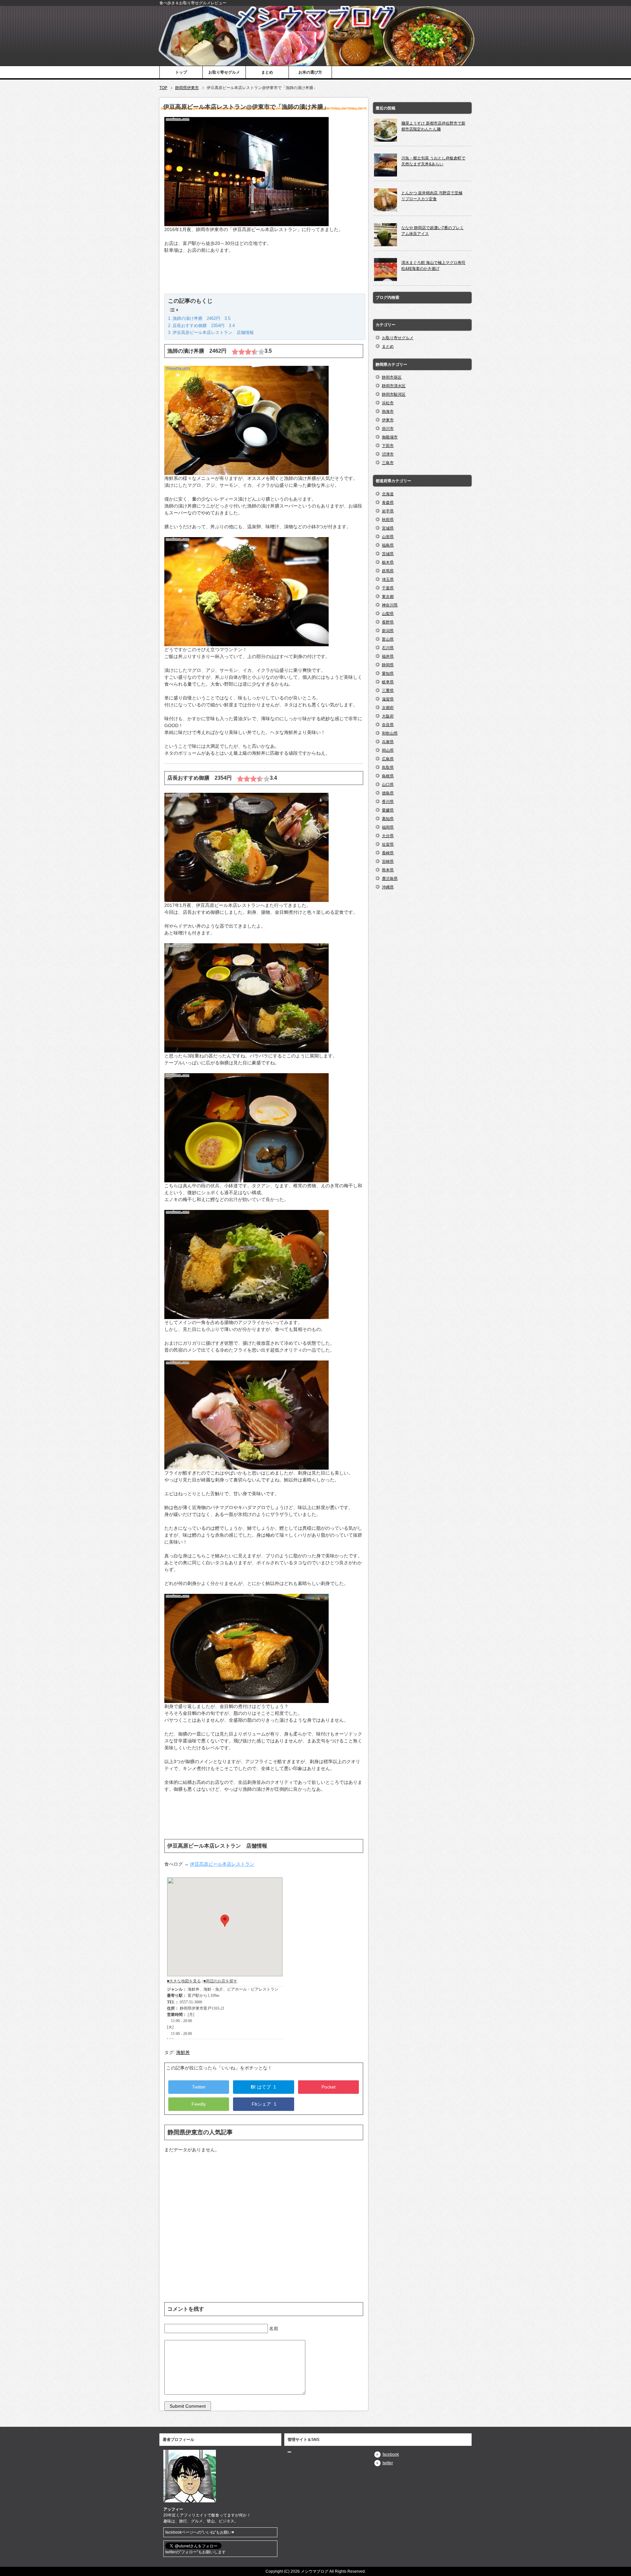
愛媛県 (388, 810)
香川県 (388, 802)
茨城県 (388, 554)
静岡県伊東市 (187, 88)
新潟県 (388, 631)
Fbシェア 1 (263, 2104)
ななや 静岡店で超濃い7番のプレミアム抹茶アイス (432, 231)
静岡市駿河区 (394, 394)
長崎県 (388, 853)
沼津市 (388, 454)
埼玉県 (388, 579)
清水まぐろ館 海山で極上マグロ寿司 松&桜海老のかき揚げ (433, 266)
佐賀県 (388, 844)
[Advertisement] (264, 277)
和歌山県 (390, 733)
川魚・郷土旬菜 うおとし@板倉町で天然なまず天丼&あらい (433, 161)
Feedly (199, 2104)
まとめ (267, 72)
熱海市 (388, 412)
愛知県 (388, 674)
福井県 (388, 656)
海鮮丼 (183, 2052)
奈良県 (388, 725)
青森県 (388, 503)
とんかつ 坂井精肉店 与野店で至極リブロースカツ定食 (432, 196)
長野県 (388, 622)
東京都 (388, 597)
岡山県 (388, 750)
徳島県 (388, 793)
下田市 (388, 446)
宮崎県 (388, 862)
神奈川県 (390, 605)
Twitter (199, 2087)
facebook (391, 2454)
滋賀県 (388, 699)
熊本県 (388, 870)
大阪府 (388, 716)
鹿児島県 (390, 879)
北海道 (388, 494)
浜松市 (388, 403)
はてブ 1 (263, 2087)
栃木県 (388, 562)
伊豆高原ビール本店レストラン (222, 1864)
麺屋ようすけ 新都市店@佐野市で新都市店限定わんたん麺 (433, 126)
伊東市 (388, 420)
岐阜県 (388, 682)
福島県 (388, 545)
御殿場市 (390, 437)
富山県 (388, 639)
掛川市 (388, 429)
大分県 (388, 836)
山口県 (388, 785)
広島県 (388, 759)
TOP (163, 88)
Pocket (328, 2087)
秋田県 (388, 520)
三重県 (388, 691)
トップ (181, 72)
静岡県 (388, 665)
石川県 (388, 648)
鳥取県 (388, 768)
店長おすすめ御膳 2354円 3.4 (204, 326)
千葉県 (388, 588)
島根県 (388, 776)
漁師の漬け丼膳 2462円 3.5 (201, 318)
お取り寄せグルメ (224, 72)
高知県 (388, 819)
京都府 (388, 708)
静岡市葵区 (392, 377)
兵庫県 (388, 742)
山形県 (388, 537)
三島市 (388, 463)
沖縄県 (388, 887)
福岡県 (388, 827)
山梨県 (388, 614)
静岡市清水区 (394, 386)
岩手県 (388, 511)
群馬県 (388, 571)
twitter (388, 2463)
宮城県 (388, 528)
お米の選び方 (310, 72)
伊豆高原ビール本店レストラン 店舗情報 (213, 332)
